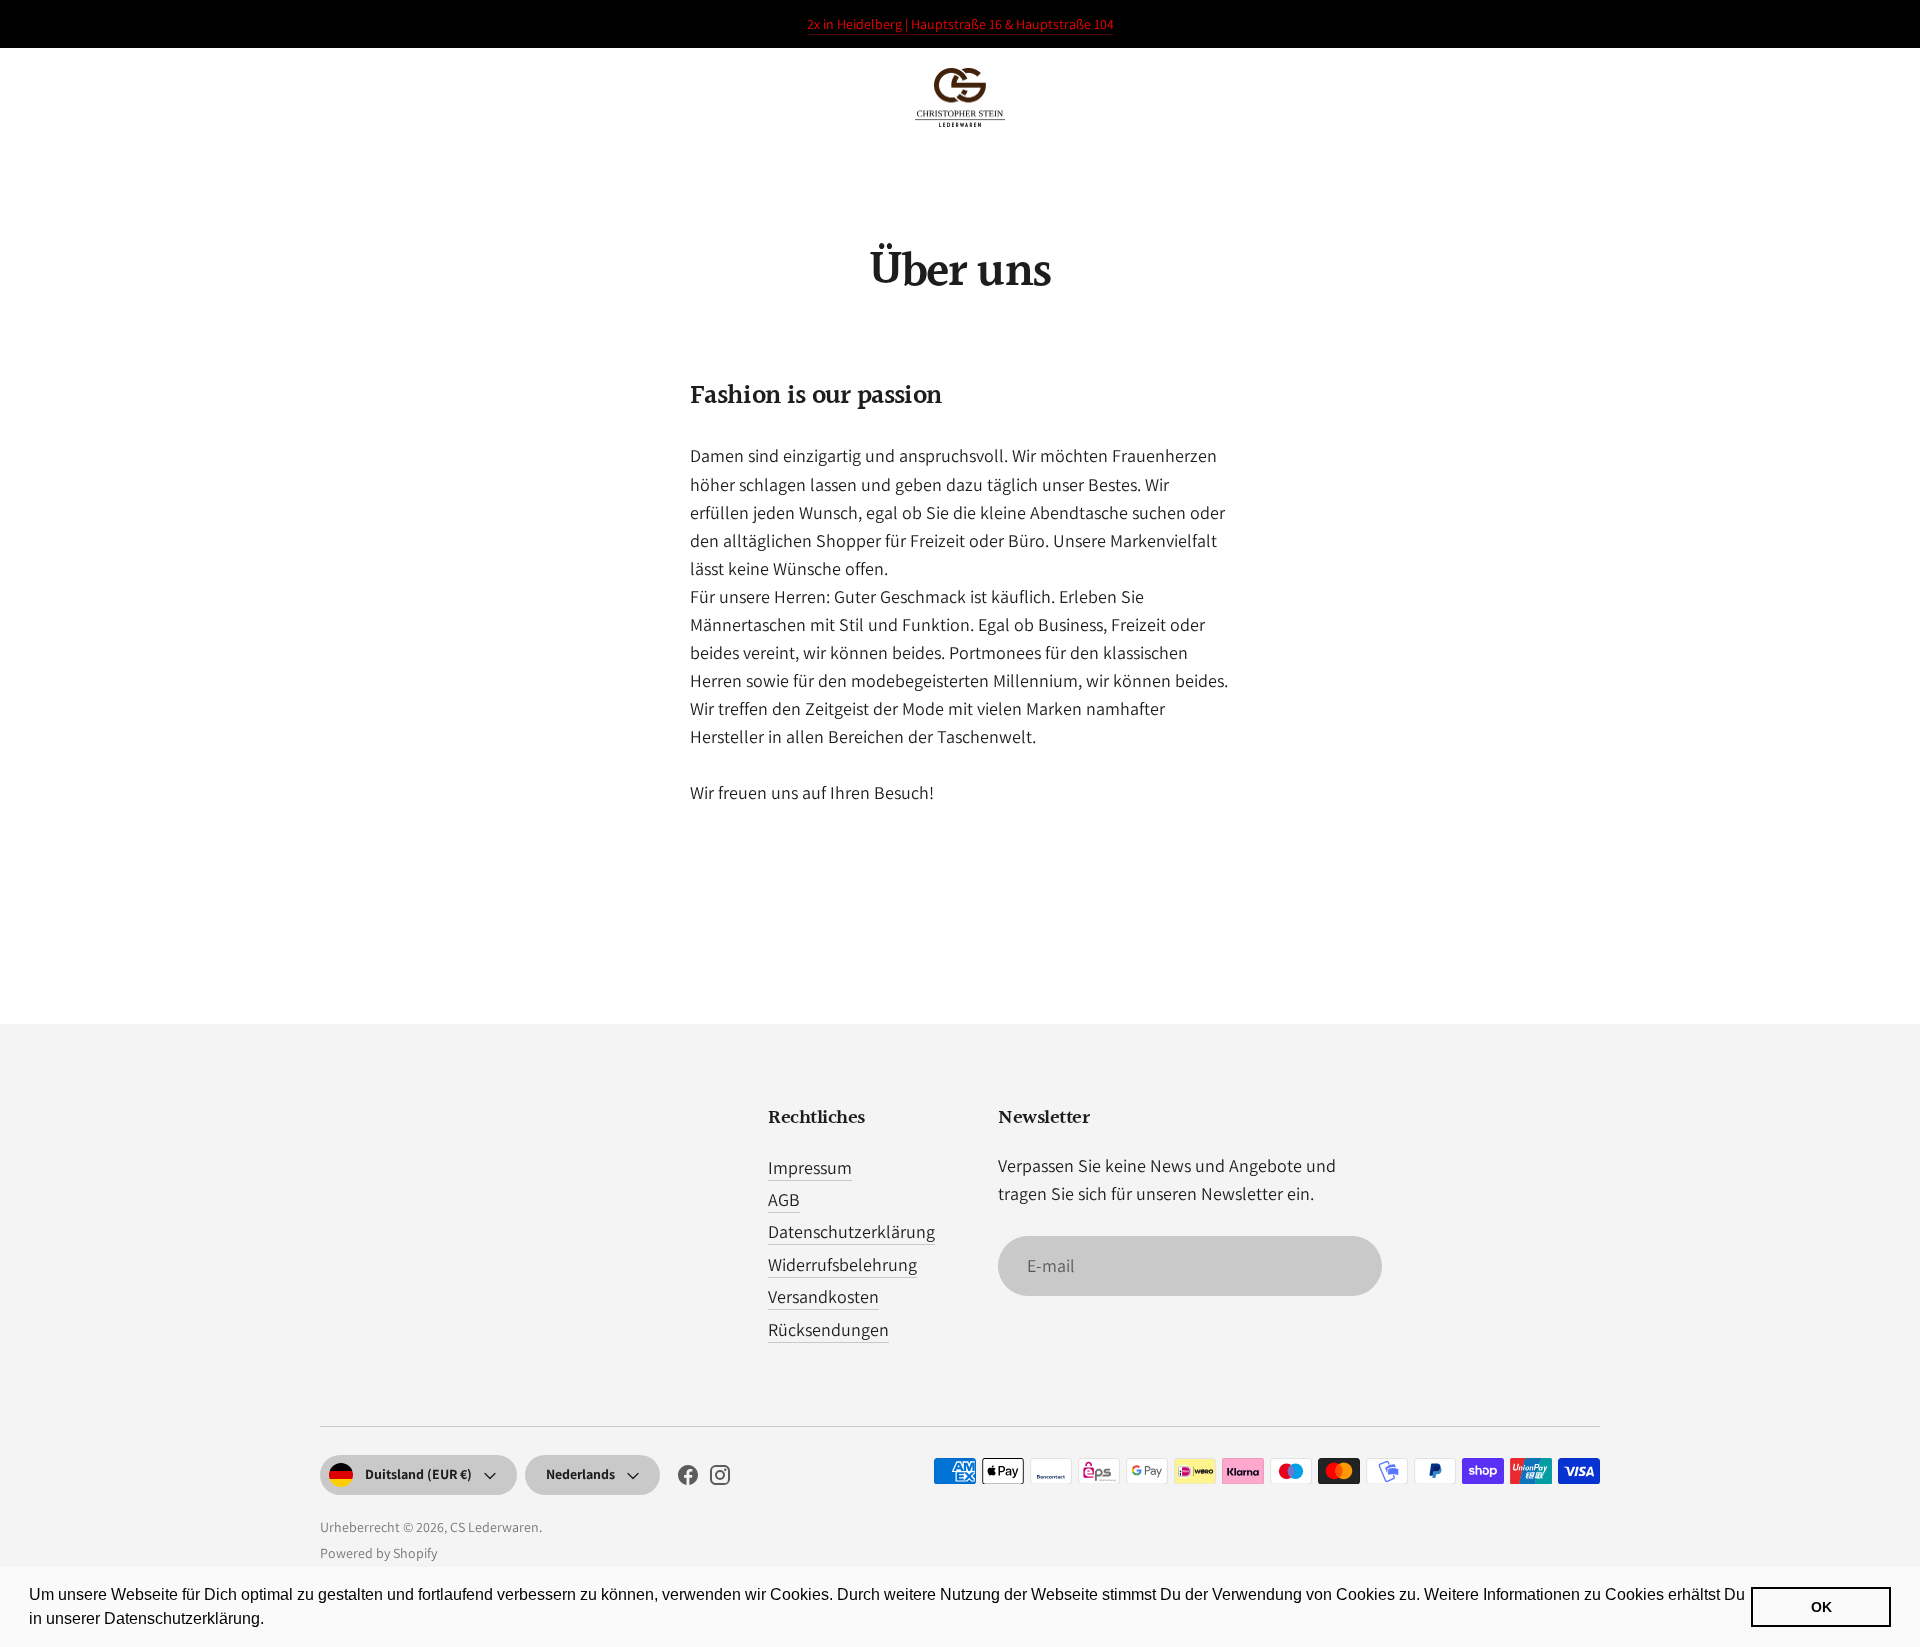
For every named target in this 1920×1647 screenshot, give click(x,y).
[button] (271, 1621)
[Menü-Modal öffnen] (58, 98)
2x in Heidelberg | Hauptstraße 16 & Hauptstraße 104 (960, 24)
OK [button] (1821, 1607)
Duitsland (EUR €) (418, 1474)
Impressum (810, 1167)
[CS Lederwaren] (960, 97)
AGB (784, 1199)
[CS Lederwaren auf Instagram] (720, 1479)
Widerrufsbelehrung (842, 1264)
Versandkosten (823, 1296)
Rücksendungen (828, 1329)
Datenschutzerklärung (851, 1231)
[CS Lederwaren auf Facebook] (688, 1479)
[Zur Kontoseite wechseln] (1802, 98)
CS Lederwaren (494, 1527)
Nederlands (580, 1474)
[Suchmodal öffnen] (1742, 98)
